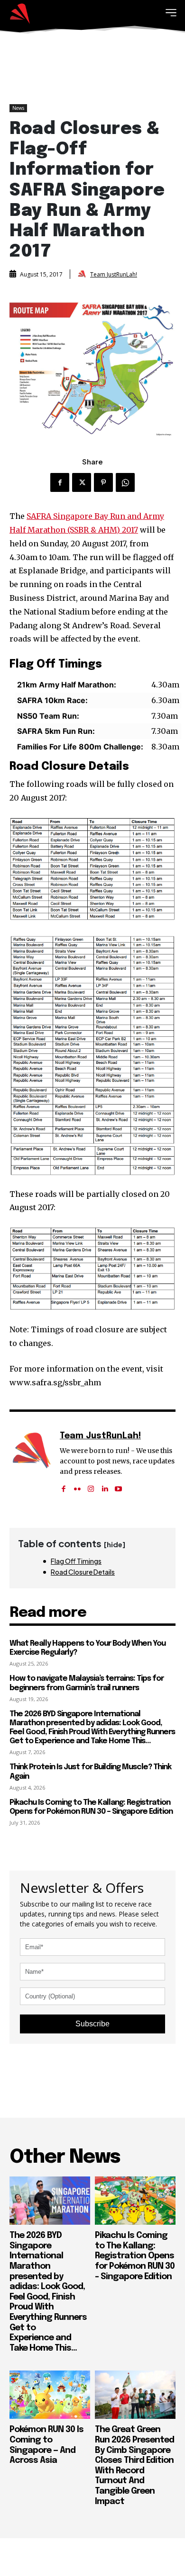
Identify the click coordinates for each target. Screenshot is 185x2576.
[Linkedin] (105, 1486)
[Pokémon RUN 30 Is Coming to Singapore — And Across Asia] (50, 2395)
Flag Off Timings (76, 1561)
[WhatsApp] (125, 482)
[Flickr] (77, 1486)
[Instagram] (91, 1486)
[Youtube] (118, 1486)
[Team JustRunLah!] (83, 274)
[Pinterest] (103, 482)
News (18, 108)
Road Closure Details (83, 1572)
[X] (82, 482)
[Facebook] (60, 482)
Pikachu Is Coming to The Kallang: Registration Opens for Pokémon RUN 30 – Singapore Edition (135, 2256)
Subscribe (92, 2024)
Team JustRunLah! (114, 275)
